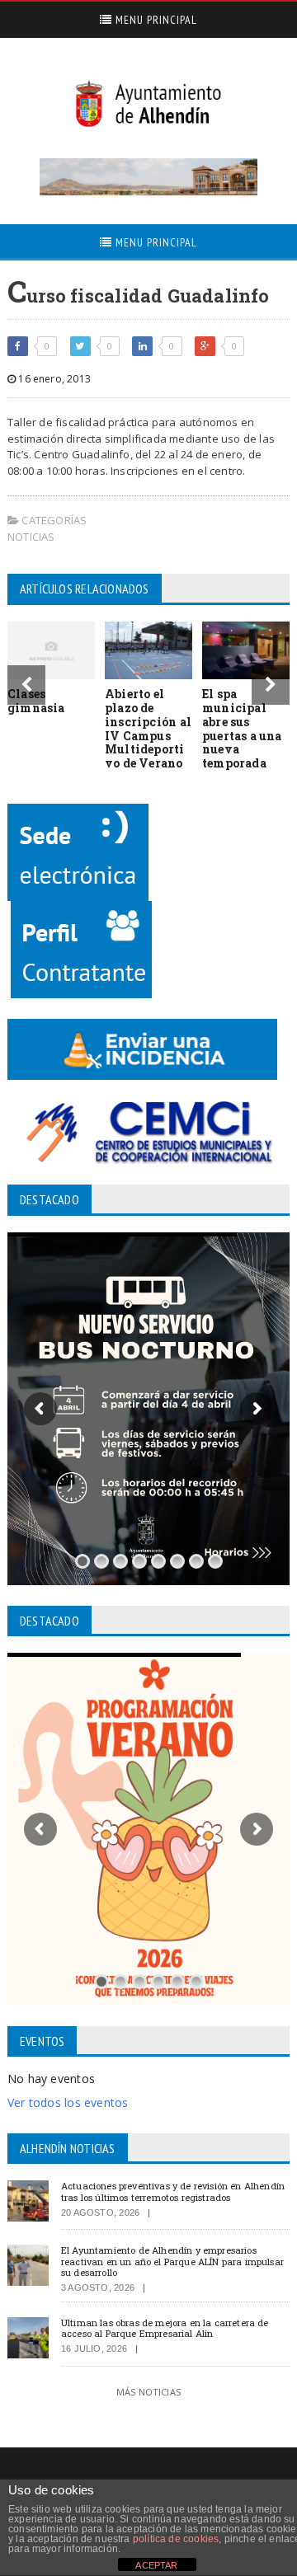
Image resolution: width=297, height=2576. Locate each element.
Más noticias (148, 2392)
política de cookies (176, 2539)
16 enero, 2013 (53, 379)
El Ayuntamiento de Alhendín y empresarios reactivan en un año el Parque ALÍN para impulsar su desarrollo (172, 2261)
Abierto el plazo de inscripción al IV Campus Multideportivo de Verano (148, 728)
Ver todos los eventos (68, 2102)
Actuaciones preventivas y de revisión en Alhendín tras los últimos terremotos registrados (173, 2191)
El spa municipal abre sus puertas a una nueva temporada (242, 728)
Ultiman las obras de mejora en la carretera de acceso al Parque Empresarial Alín (165, 2328)
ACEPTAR (156, 2565)
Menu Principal (155, 20)
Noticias (31, 537)
